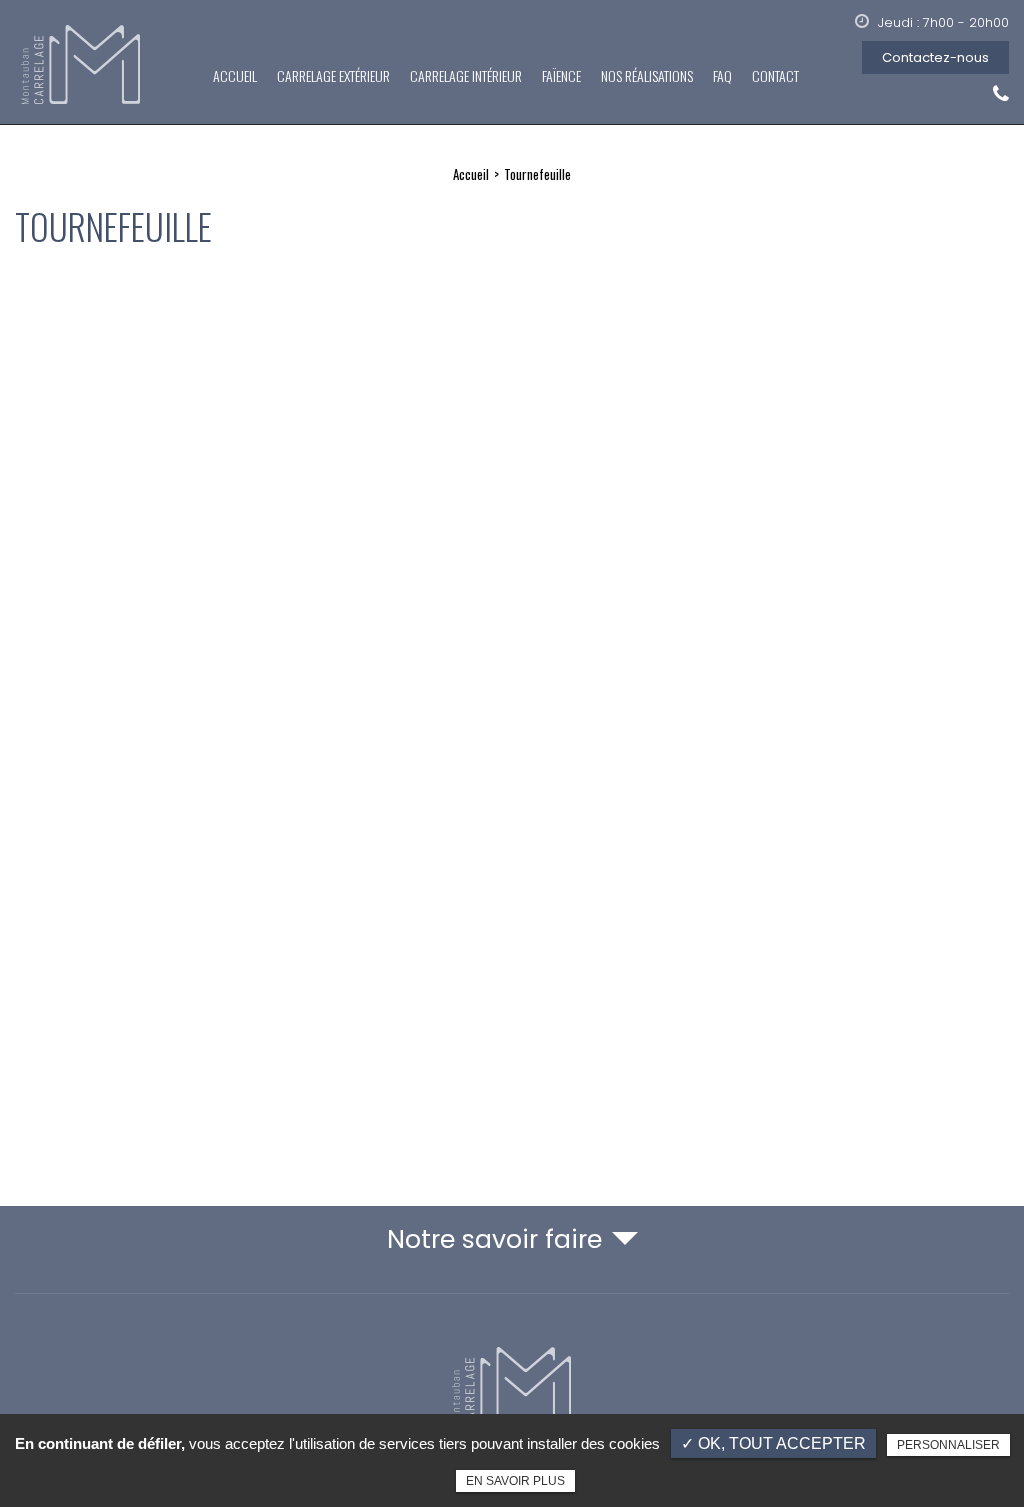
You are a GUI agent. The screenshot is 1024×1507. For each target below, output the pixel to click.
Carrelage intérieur (466, 75)
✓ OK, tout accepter (773, 1443)
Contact (775, 75)
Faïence (561, 75)
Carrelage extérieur (333, 75)
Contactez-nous (935, 57)
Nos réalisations (647, 75)
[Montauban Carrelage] (82, 66)
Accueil (235, 75)
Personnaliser (948, 1445)
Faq (722, 75)
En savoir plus (515, 1481)
